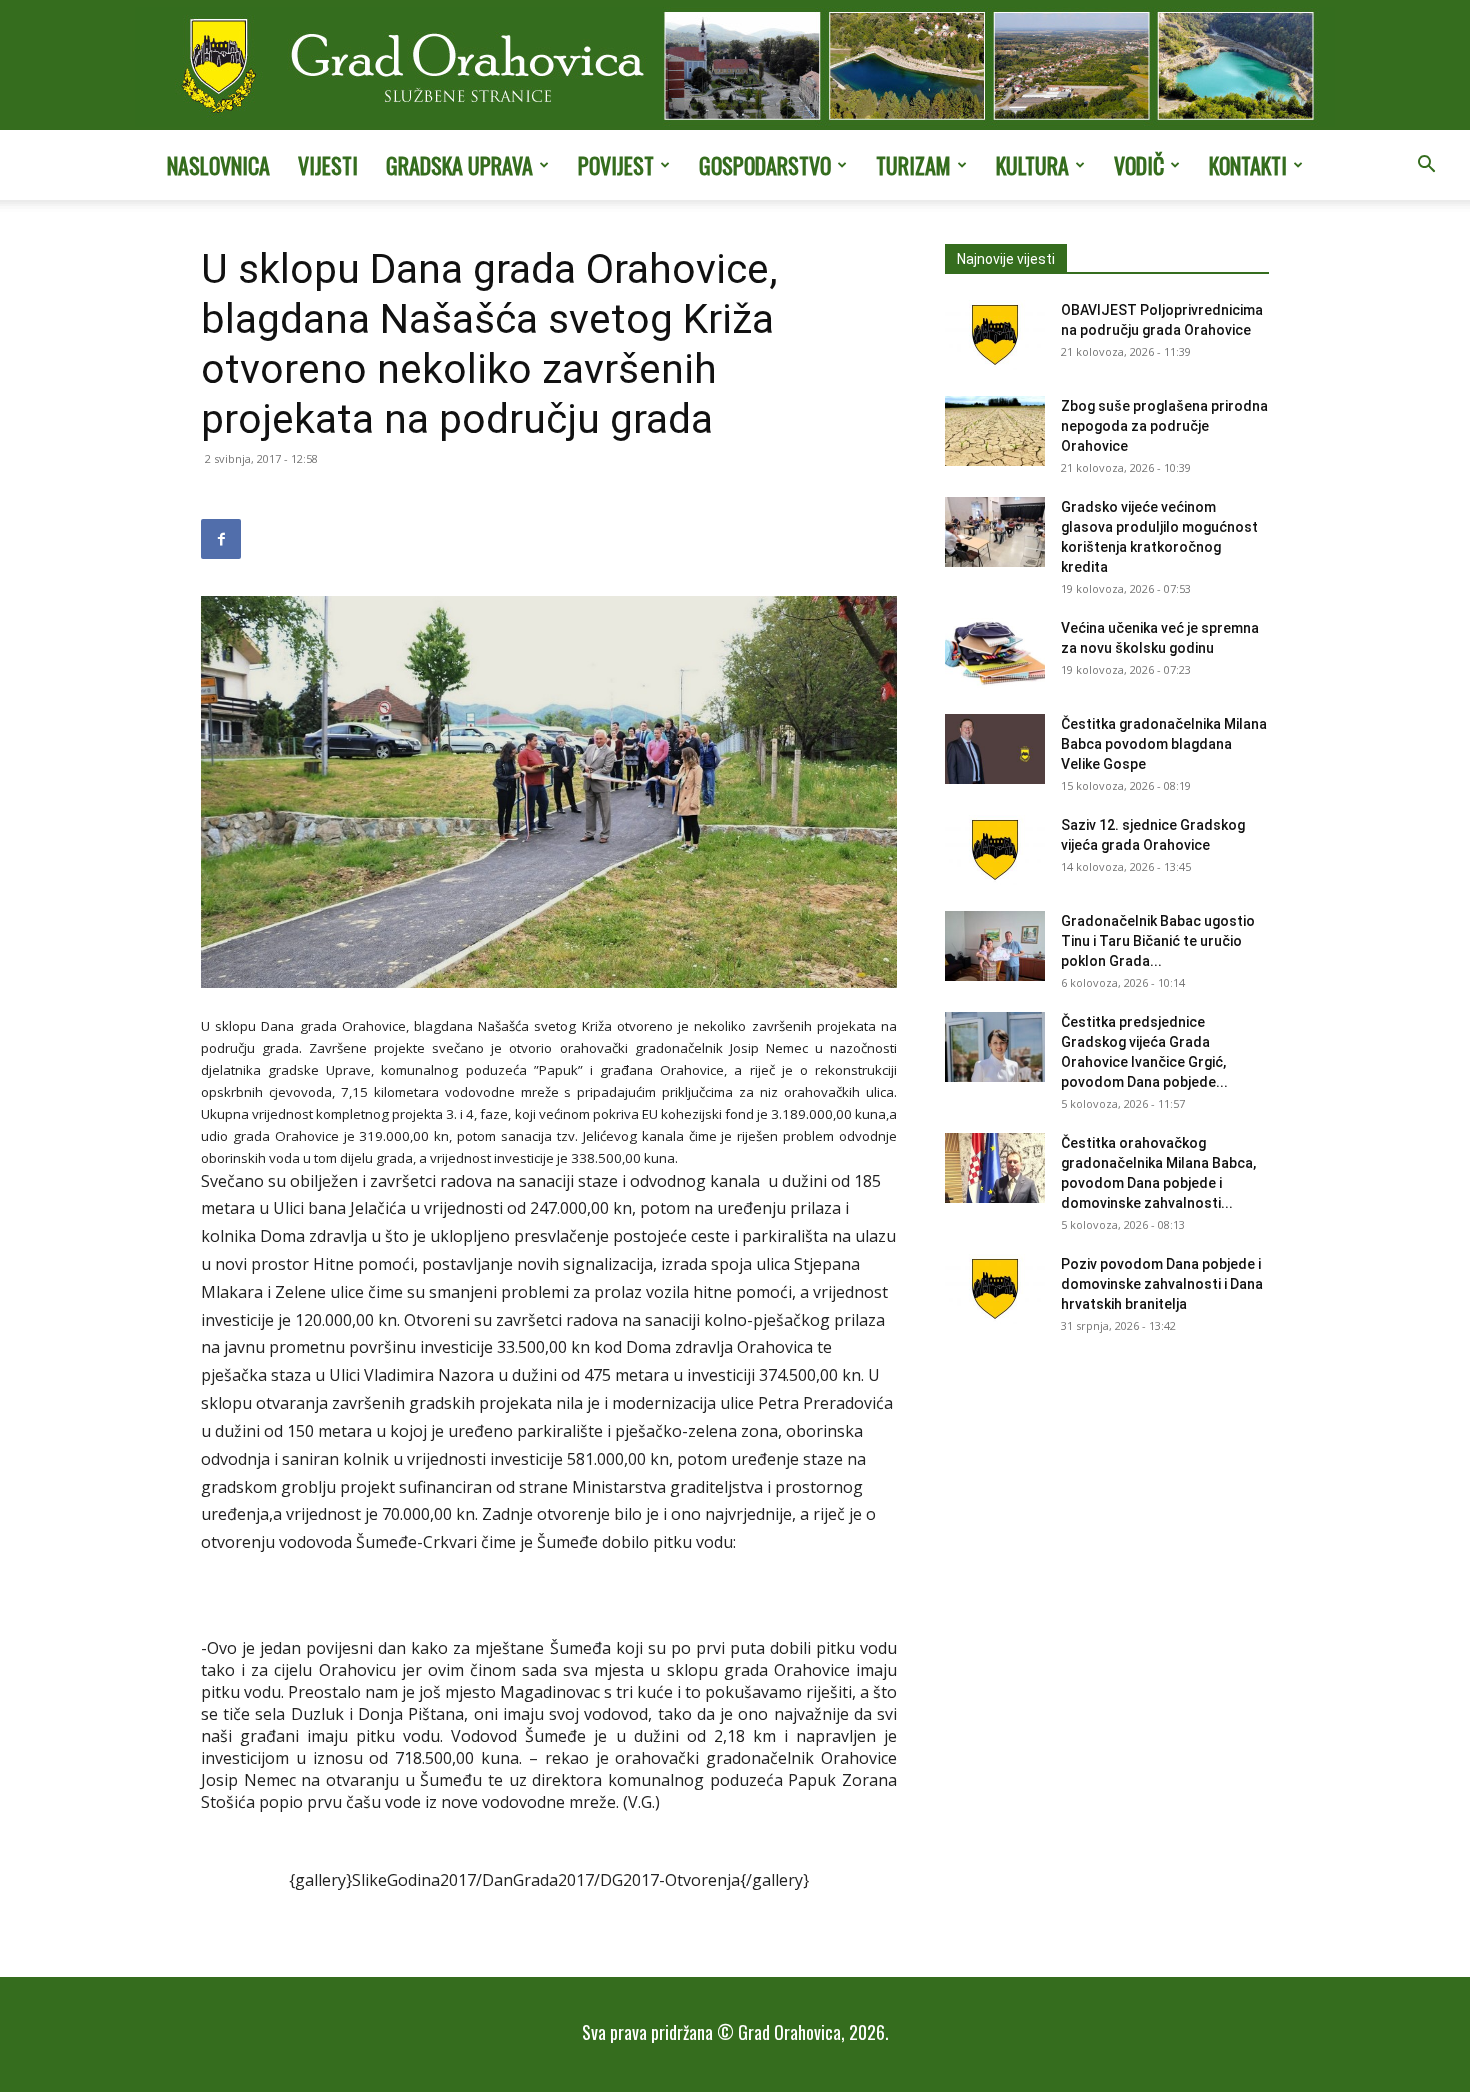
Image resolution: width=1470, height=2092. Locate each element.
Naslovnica (218, 165)
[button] (1426, 166)
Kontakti (1248, 165)
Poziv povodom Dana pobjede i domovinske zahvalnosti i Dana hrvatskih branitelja (1162, 1284)
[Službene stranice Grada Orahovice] (735, 67)
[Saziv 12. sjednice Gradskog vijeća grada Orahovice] (995, 850)
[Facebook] (221, 539)
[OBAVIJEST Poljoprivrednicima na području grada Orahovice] (995, 335)
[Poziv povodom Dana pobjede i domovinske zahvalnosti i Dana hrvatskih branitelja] (995, 1289)
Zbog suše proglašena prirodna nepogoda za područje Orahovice (1164, 426)
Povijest (616, 165)
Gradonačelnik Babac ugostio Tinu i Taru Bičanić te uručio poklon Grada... (1158, 941)
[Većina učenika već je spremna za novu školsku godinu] (995, 653)
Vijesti (328, 165)
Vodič (1139, 165)
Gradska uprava (459, 165)
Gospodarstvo (765, 165)
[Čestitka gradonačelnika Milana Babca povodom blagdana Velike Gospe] (995, 749)
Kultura (1032, 165)
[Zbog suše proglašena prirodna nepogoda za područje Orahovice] (995, 431)
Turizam (913, 165)
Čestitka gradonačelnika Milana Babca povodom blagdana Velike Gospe (1164, 744)
